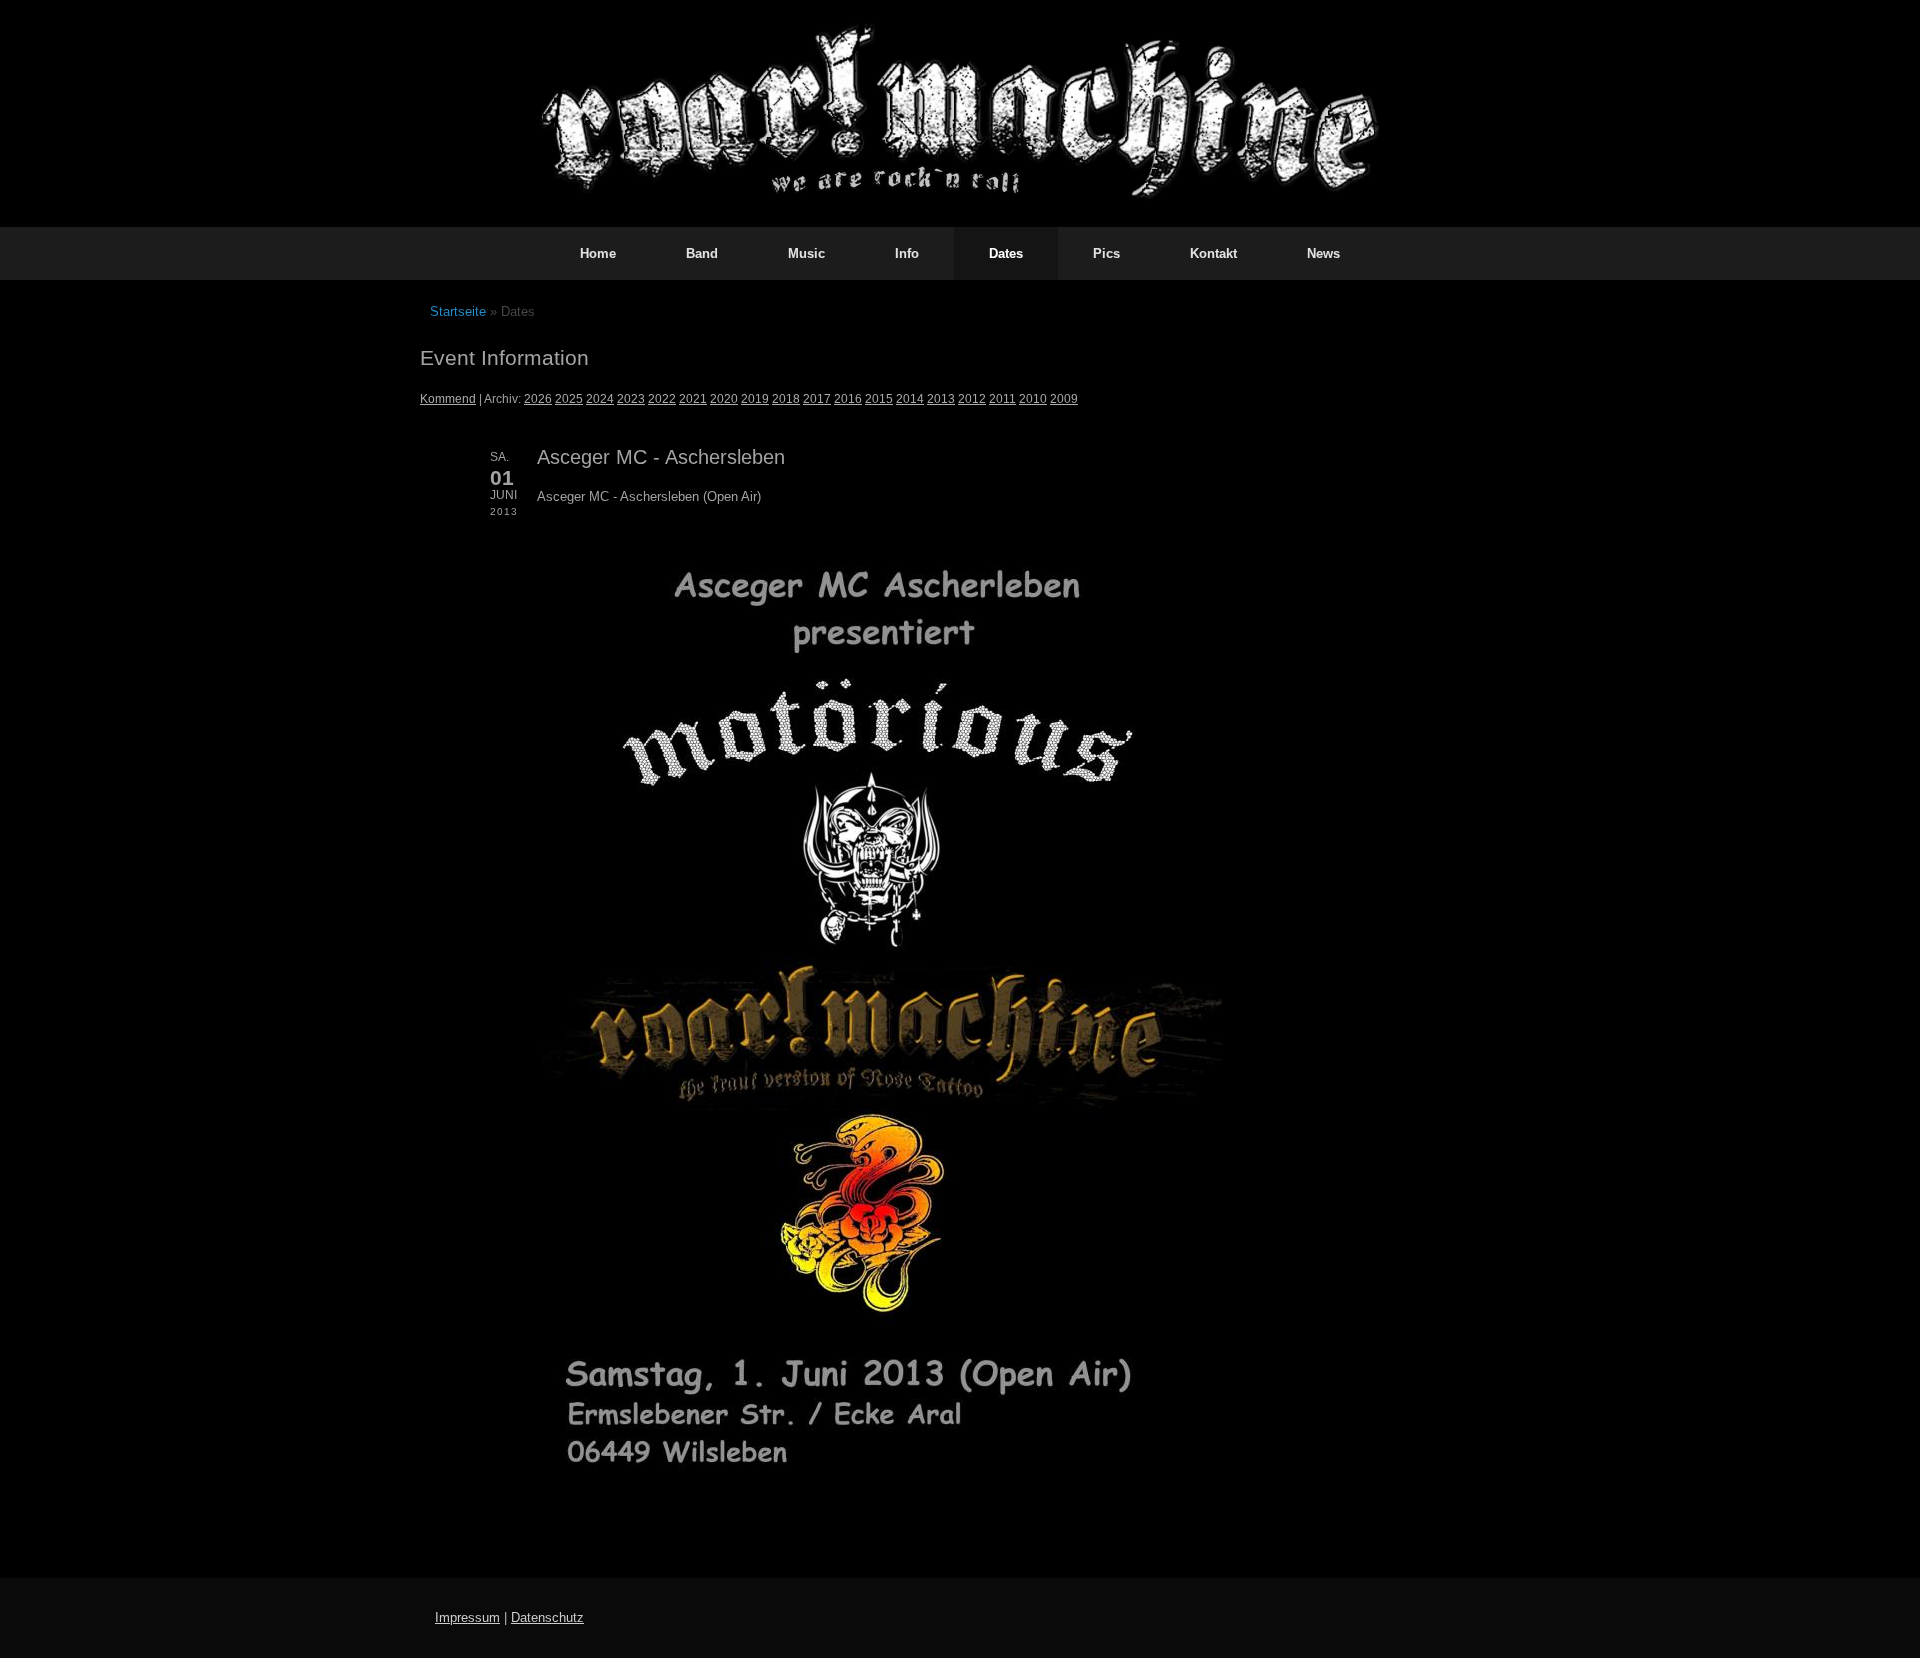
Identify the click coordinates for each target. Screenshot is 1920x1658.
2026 (538, 398)
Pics (1106, 253)
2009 (1064, 398)
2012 (972, 398)
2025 (569, 398)
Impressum (467, 1617)
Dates (1006, 253)
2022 (662, 398)
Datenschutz (547, 1617)
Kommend (448, 398)
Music (806, 253)
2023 (631, 398)
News (1323, 253)
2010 (1033, 398)
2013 (941, 398)
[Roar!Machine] (960, 113)
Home (598, 253)
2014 (910, 398)
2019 (755, 398)
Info (907, 253)
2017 (817, 398)
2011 (1002, 398)
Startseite (458, 311)
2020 (724, 398)
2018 (786, 398)
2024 (600, 398)
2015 (879, 398)
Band (702, 253)
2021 (693, 398)
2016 (848, 398)
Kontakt (1213, 253)
